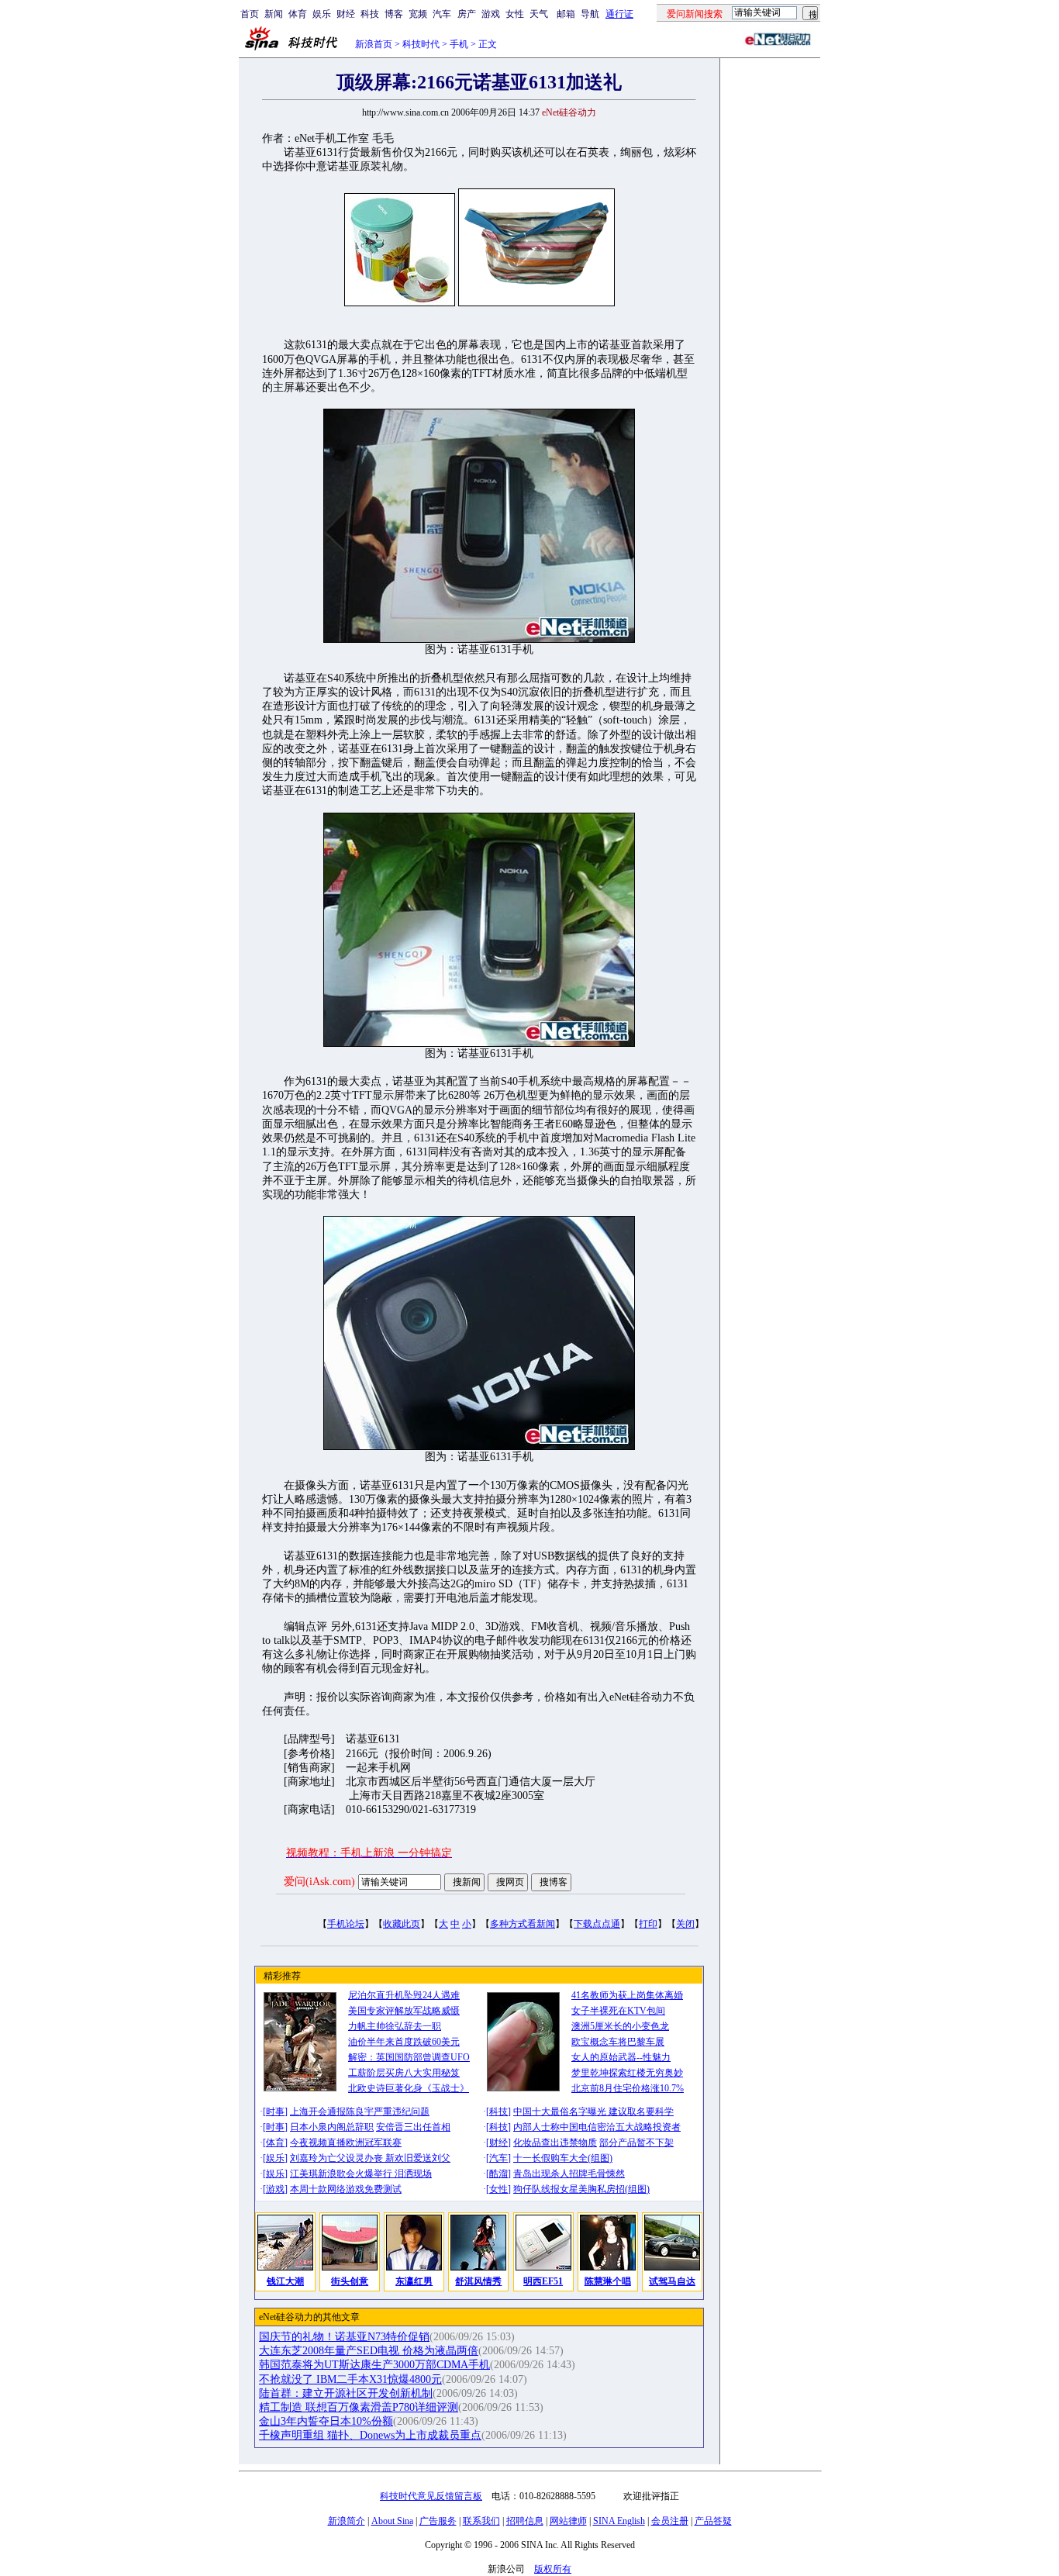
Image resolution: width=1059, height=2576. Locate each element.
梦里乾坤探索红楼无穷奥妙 (627, 2073)
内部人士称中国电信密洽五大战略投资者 (597, 2127)
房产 (467, 14)
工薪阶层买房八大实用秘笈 (404, 2073)
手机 (459, 44)
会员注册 (670, 2521)
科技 (370, 14)
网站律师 (568, 2521)
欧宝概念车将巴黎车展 (618, 2042)
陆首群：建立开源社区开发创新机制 (346, 2393)
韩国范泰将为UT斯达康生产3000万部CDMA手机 (374, 2365)
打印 (648, 1924)
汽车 (442, 14)
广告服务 (438, 2521)
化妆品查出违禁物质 (555, 2143)
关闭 (685, 1924)
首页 (250, 14)
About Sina (392, 2521)
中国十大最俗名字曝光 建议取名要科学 (593, 2112)
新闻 (274, 14)
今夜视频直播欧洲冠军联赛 (346, 2143)
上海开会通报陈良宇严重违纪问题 (360, 2112)
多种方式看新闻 (523, 1924)
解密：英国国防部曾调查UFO (409, 2057)
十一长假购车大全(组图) (563, 2158)
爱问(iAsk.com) (319, 1882)
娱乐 (322, 14)
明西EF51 (543, 2281)
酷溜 (498, 2174)
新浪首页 (374, 44)
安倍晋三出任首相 (413, 2127)
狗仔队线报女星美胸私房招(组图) (581, 2189)
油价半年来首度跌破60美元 (404, 2042)
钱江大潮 (285, 2281)
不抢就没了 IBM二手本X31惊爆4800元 (350, 2379)
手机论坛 (346, 1924)
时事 (275, 2112)
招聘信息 (525, 2521)
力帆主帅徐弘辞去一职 (395, 2026)
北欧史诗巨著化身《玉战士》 (409, 2088)
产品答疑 (713, 2521)
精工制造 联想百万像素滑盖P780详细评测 (359, 2407)
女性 (515, 14)
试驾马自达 (672, 2281)
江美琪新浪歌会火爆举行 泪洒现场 (361, 2174)
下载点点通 (597, 1924)
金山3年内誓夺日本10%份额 (326, 2421)
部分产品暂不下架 (636, 2143)
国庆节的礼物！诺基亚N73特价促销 (344, 2337)
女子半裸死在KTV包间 (618, 2011)
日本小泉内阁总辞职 (332, 2127)
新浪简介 (347, 2521)
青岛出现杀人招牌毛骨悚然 (569, 2174)
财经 (346, 14)
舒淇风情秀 (478, 2281)
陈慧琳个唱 (608, 2281)
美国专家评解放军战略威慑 (404, 2011)
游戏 (491, 14)
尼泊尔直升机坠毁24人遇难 (404, 1995)
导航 (590, 14)
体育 (298, 14)
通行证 (619, 14)
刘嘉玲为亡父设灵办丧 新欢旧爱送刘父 (370, 2158)
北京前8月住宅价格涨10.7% (628, 2088)
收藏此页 (402, 1924)
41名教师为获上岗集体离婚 (627, 1995)
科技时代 (421, 44)
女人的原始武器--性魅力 (621, 2057)
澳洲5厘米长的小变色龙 (620, 2026)
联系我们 (481, 2521)
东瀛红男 (414, 2281)
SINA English (619, 2521)
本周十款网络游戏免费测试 (346, 2189)
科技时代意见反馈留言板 (431, 2496)
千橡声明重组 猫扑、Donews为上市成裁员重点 (370, 2435)
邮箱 (566, 14)
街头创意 (350, 2281)
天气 (539, 14)
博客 (394, 14)
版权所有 (553, 2569)
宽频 (418, 14)
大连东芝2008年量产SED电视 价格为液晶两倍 (369, 2351)
